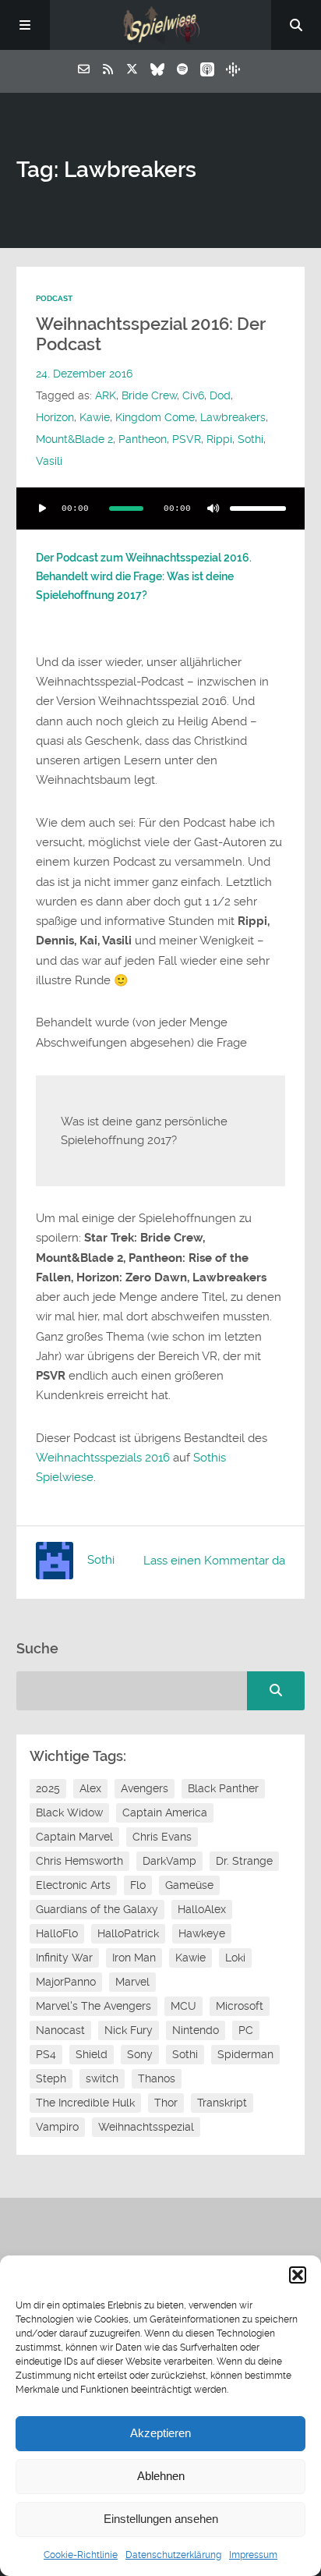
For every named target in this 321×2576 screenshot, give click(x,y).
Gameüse (189, 1885)
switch (102, 2078)
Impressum (253, 2555)
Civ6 (193, 395)
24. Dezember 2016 (84, 374)
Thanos (157, 2078)
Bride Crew (149, 395)
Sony (140, 2054)
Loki (235, 1958)
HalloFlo (57, 1933)
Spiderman (245, 2054)
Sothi (250, 439)
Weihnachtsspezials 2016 (103, 1458)
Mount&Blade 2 (74, 439)
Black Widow (69, 1812)
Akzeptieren (160, 2433)
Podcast (54, 298)
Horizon (55, 417)
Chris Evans (162, 1837)
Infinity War (64, 1958)
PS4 (46, 2054)
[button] (298, 2275)
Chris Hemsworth (79, 1861)
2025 (48, 1788)
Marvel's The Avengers (93, 2006)
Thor (166, 2103)
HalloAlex (202, 1909)
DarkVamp (169, 1861)
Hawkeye (202, 1933)
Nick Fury (129, 2030)
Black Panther (223, 1788)
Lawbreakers (233, 417)
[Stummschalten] (213, 508)
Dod (220, 395)
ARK (106, 395)
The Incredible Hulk (85, 2103)
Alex (90, 1788)
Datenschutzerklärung (173, 2555)
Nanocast (60, 2030)
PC (246, 2030)
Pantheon (143, 439)
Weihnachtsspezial (146, 2127)
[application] (161, 508)
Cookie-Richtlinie (81, 2555)
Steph (51, 2078)
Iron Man (134, 1958)
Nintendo (196, 2030)
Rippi (219, 439)
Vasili (49, 461)
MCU (183, 2006)
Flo (138, 1885)
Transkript (222, 2103)
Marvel (132, 1982)
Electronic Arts (73, 1885)
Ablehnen (161, 2476)
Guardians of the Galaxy (97, 1909)
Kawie (95, 417)
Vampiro (57, 2127)
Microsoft (240, 2006)
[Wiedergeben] (43, 508)
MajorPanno (66, 1982)
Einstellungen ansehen (161, 2519)
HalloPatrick (128, 1933)
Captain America (165, 1812)
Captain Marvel (74, 1837)
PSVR (187, 439)
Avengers (145, 1788)
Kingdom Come (155, 417)
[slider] (258, 508)
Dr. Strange (244, 1861)
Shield (92, 2054)
